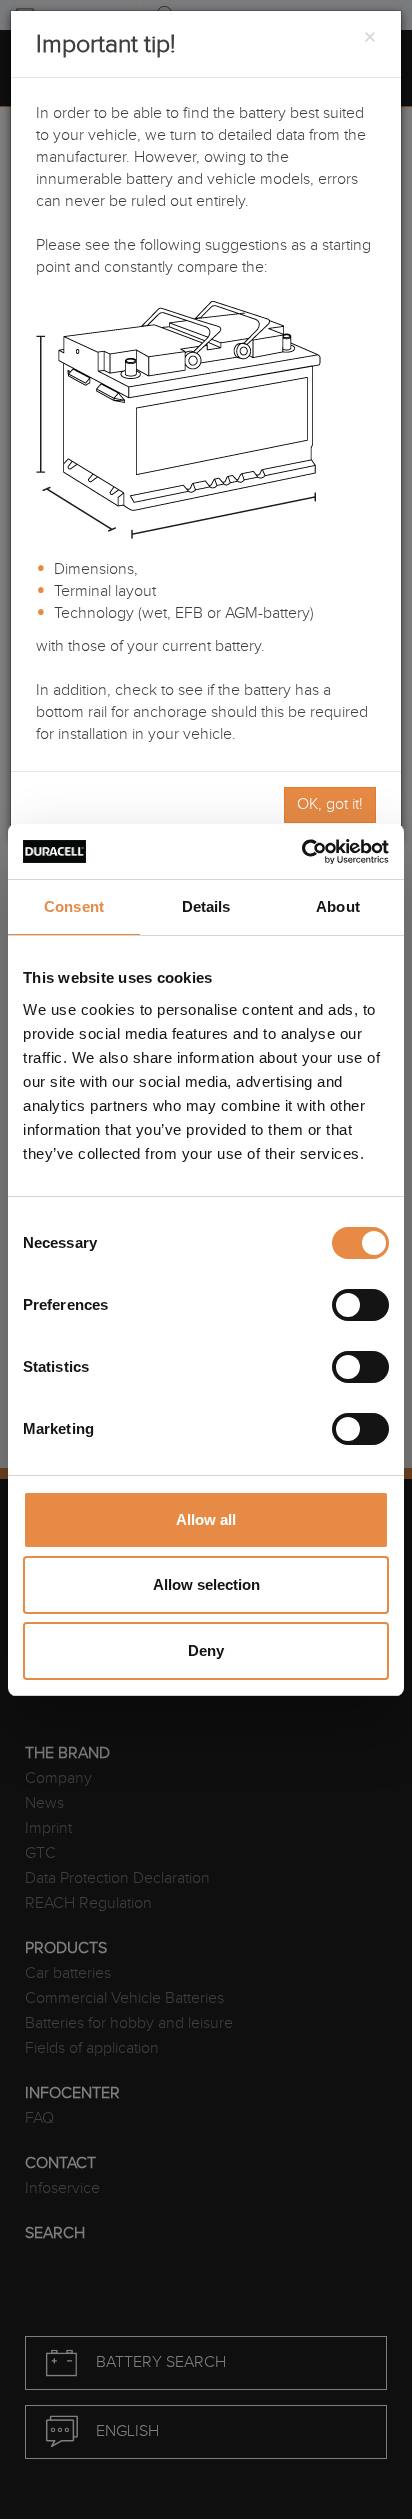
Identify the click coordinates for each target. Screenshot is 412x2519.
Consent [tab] (74, 906)
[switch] (360, 1305)
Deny (206, 1650)
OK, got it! (330, 804)
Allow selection (206, 1584)
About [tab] (338, 906)
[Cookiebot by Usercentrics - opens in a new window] (301, 852)
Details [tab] (206, 906)
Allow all (206, 1519)
